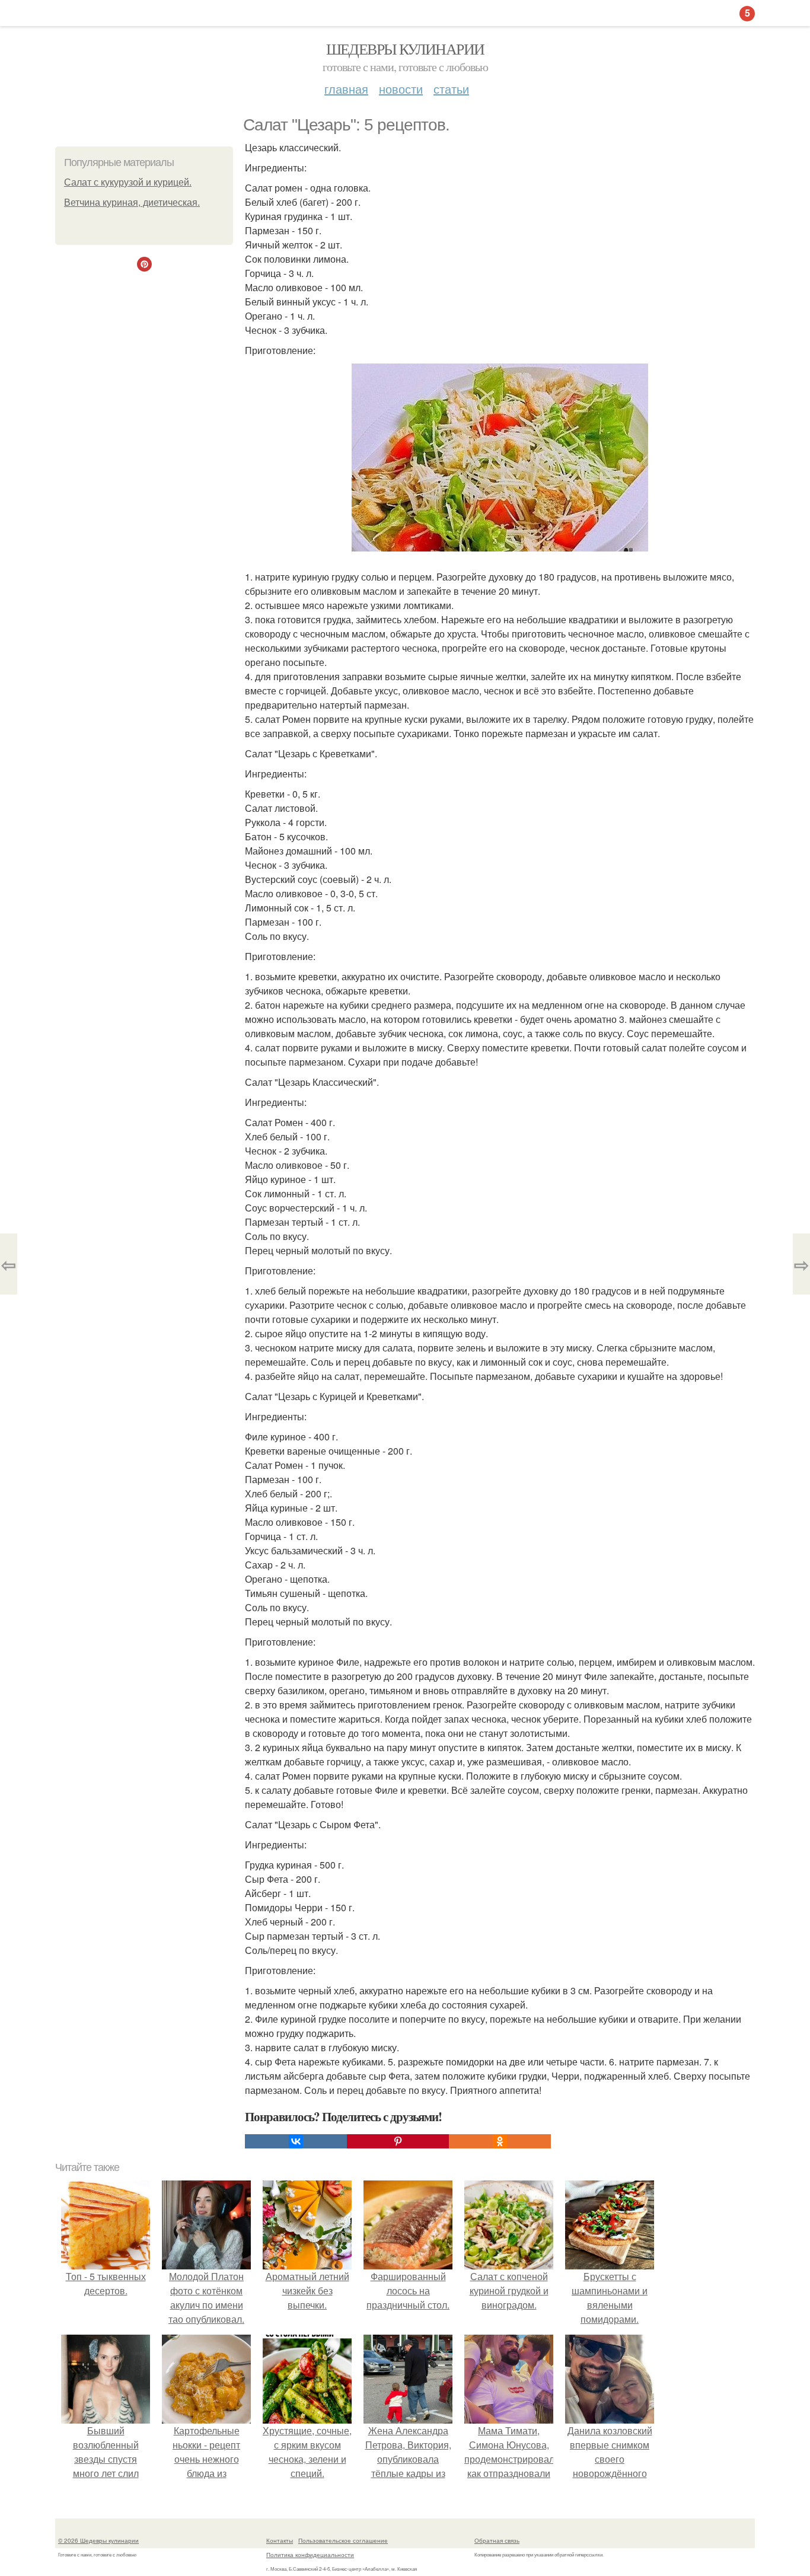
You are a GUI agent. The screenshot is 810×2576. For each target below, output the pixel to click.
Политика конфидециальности (310, 2555)
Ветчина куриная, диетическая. (132, 203)
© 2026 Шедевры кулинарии (98, 2540)
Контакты (280, 2540)
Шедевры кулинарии (405, 49)
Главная (346, 89)
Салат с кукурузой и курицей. (128, 182)
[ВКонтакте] (296, 2141)
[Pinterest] (398, 2141)
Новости (401, 89)
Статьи (451, 89)
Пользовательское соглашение (343, 2540)
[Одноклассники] (500, 2141)
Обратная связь (497, 2540)
